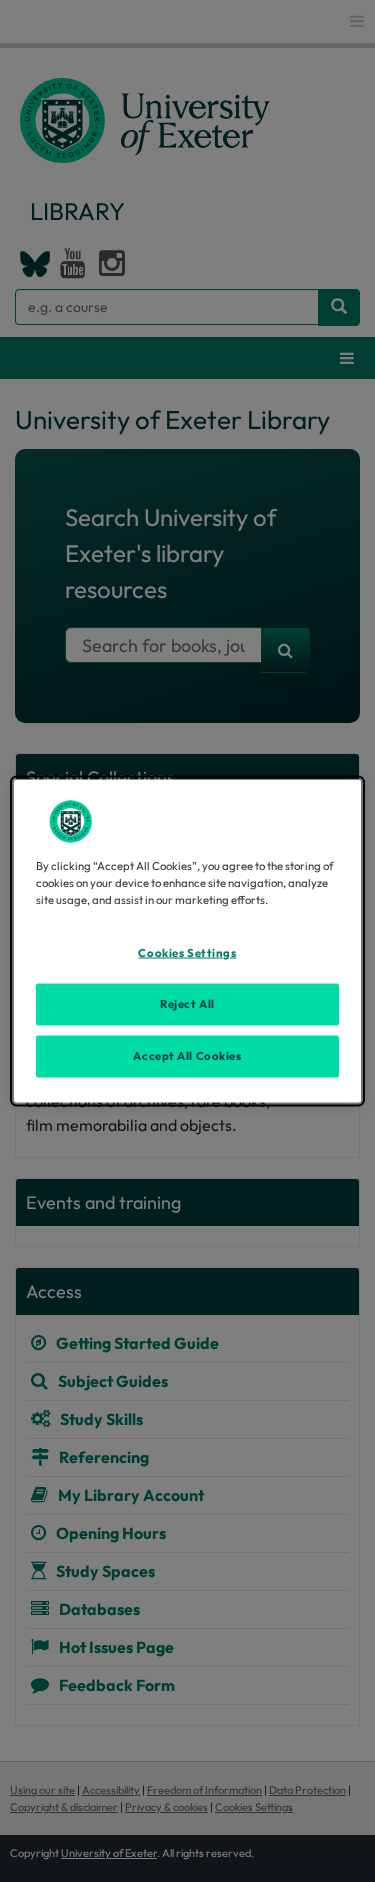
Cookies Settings (187, 953)
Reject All (187, 1004)
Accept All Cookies (187, 1056)
